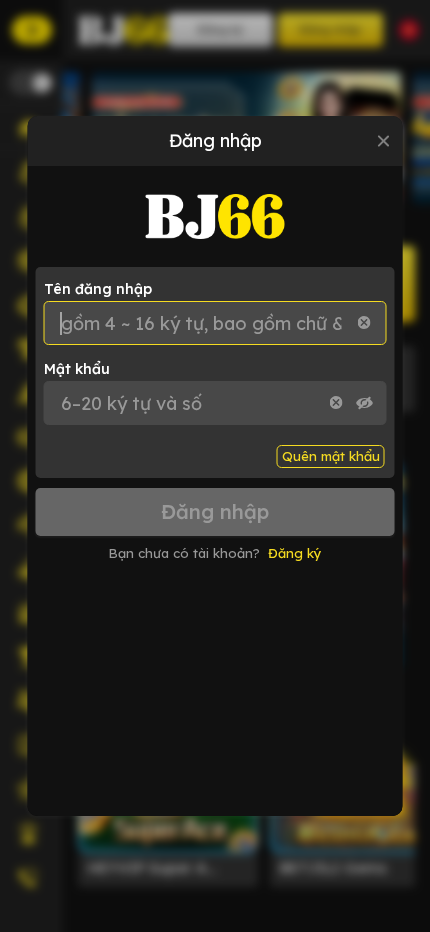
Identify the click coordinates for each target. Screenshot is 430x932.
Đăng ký (295, 553)
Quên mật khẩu (331, 456)
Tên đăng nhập (98, 289)
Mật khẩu (77, 369)
